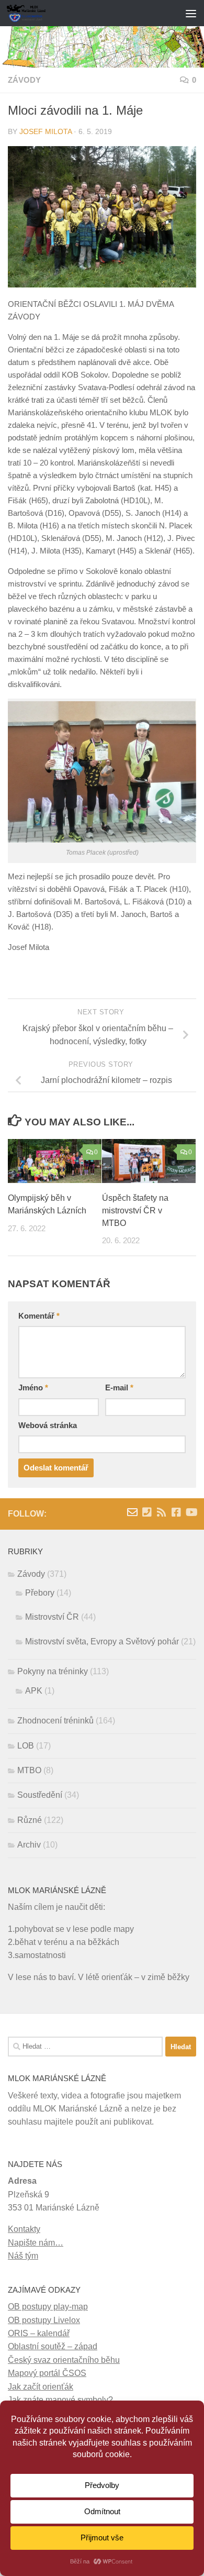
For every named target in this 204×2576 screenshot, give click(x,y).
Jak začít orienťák (41, 2387)
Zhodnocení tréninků (55, 1721)
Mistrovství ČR (52, 1617)
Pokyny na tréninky (53, 1671)
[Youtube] (191, 1512)
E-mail (119, 1388)
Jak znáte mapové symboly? (60, 2400)
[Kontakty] (147, 1512)
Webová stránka (48, 1425)
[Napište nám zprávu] (132, 1512)
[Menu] (191, 13)
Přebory (40, 1593)
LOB (26, 1746)
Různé (30, 1820)
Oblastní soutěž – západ (53, 2346)
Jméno (33, 1388)
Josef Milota (46, 132)
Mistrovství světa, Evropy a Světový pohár (102, 1641)
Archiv (29, 1845)
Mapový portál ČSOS (47, 2373)
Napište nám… (36, 2243)
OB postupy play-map (48, 2307)
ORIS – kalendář (39, 2333)
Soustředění (40, 1795)
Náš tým (23, 2256)
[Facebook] (176, 1512)
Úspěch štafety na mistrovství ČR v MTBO (135, 1210)
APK (34, 1691)
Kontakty (24, 2229)
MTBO (29, 1770)
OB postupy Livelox (44, 2320)
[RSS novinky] (162, 1512)
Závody (24, 80)
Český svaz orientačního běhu (64, 2360)
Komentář (39, 1316)
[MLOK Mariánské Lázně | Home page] (33, 13)
